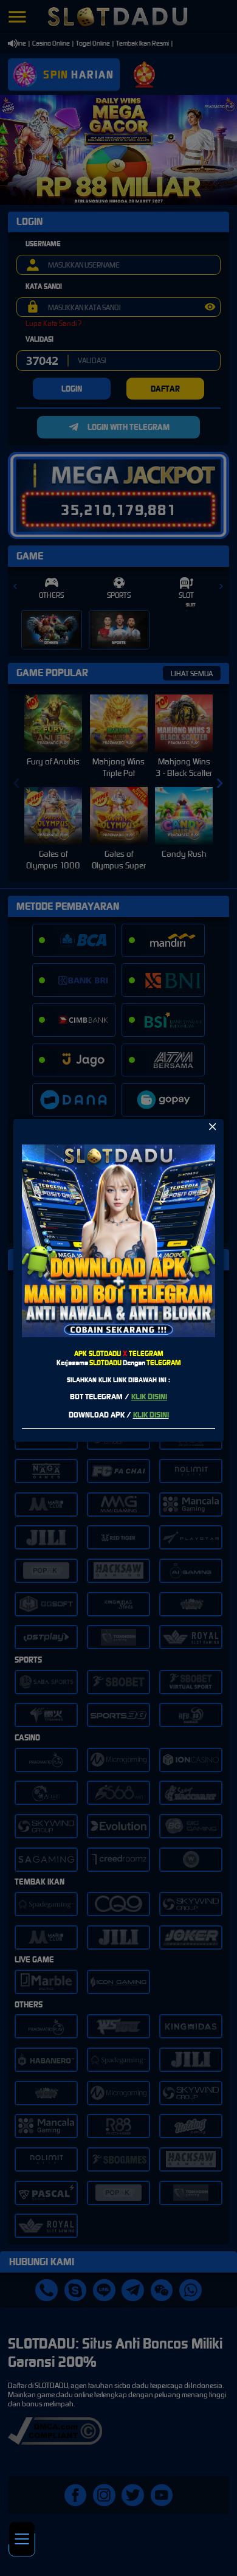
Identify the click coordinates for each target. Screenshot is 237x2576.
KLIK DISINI (149, 1397)
